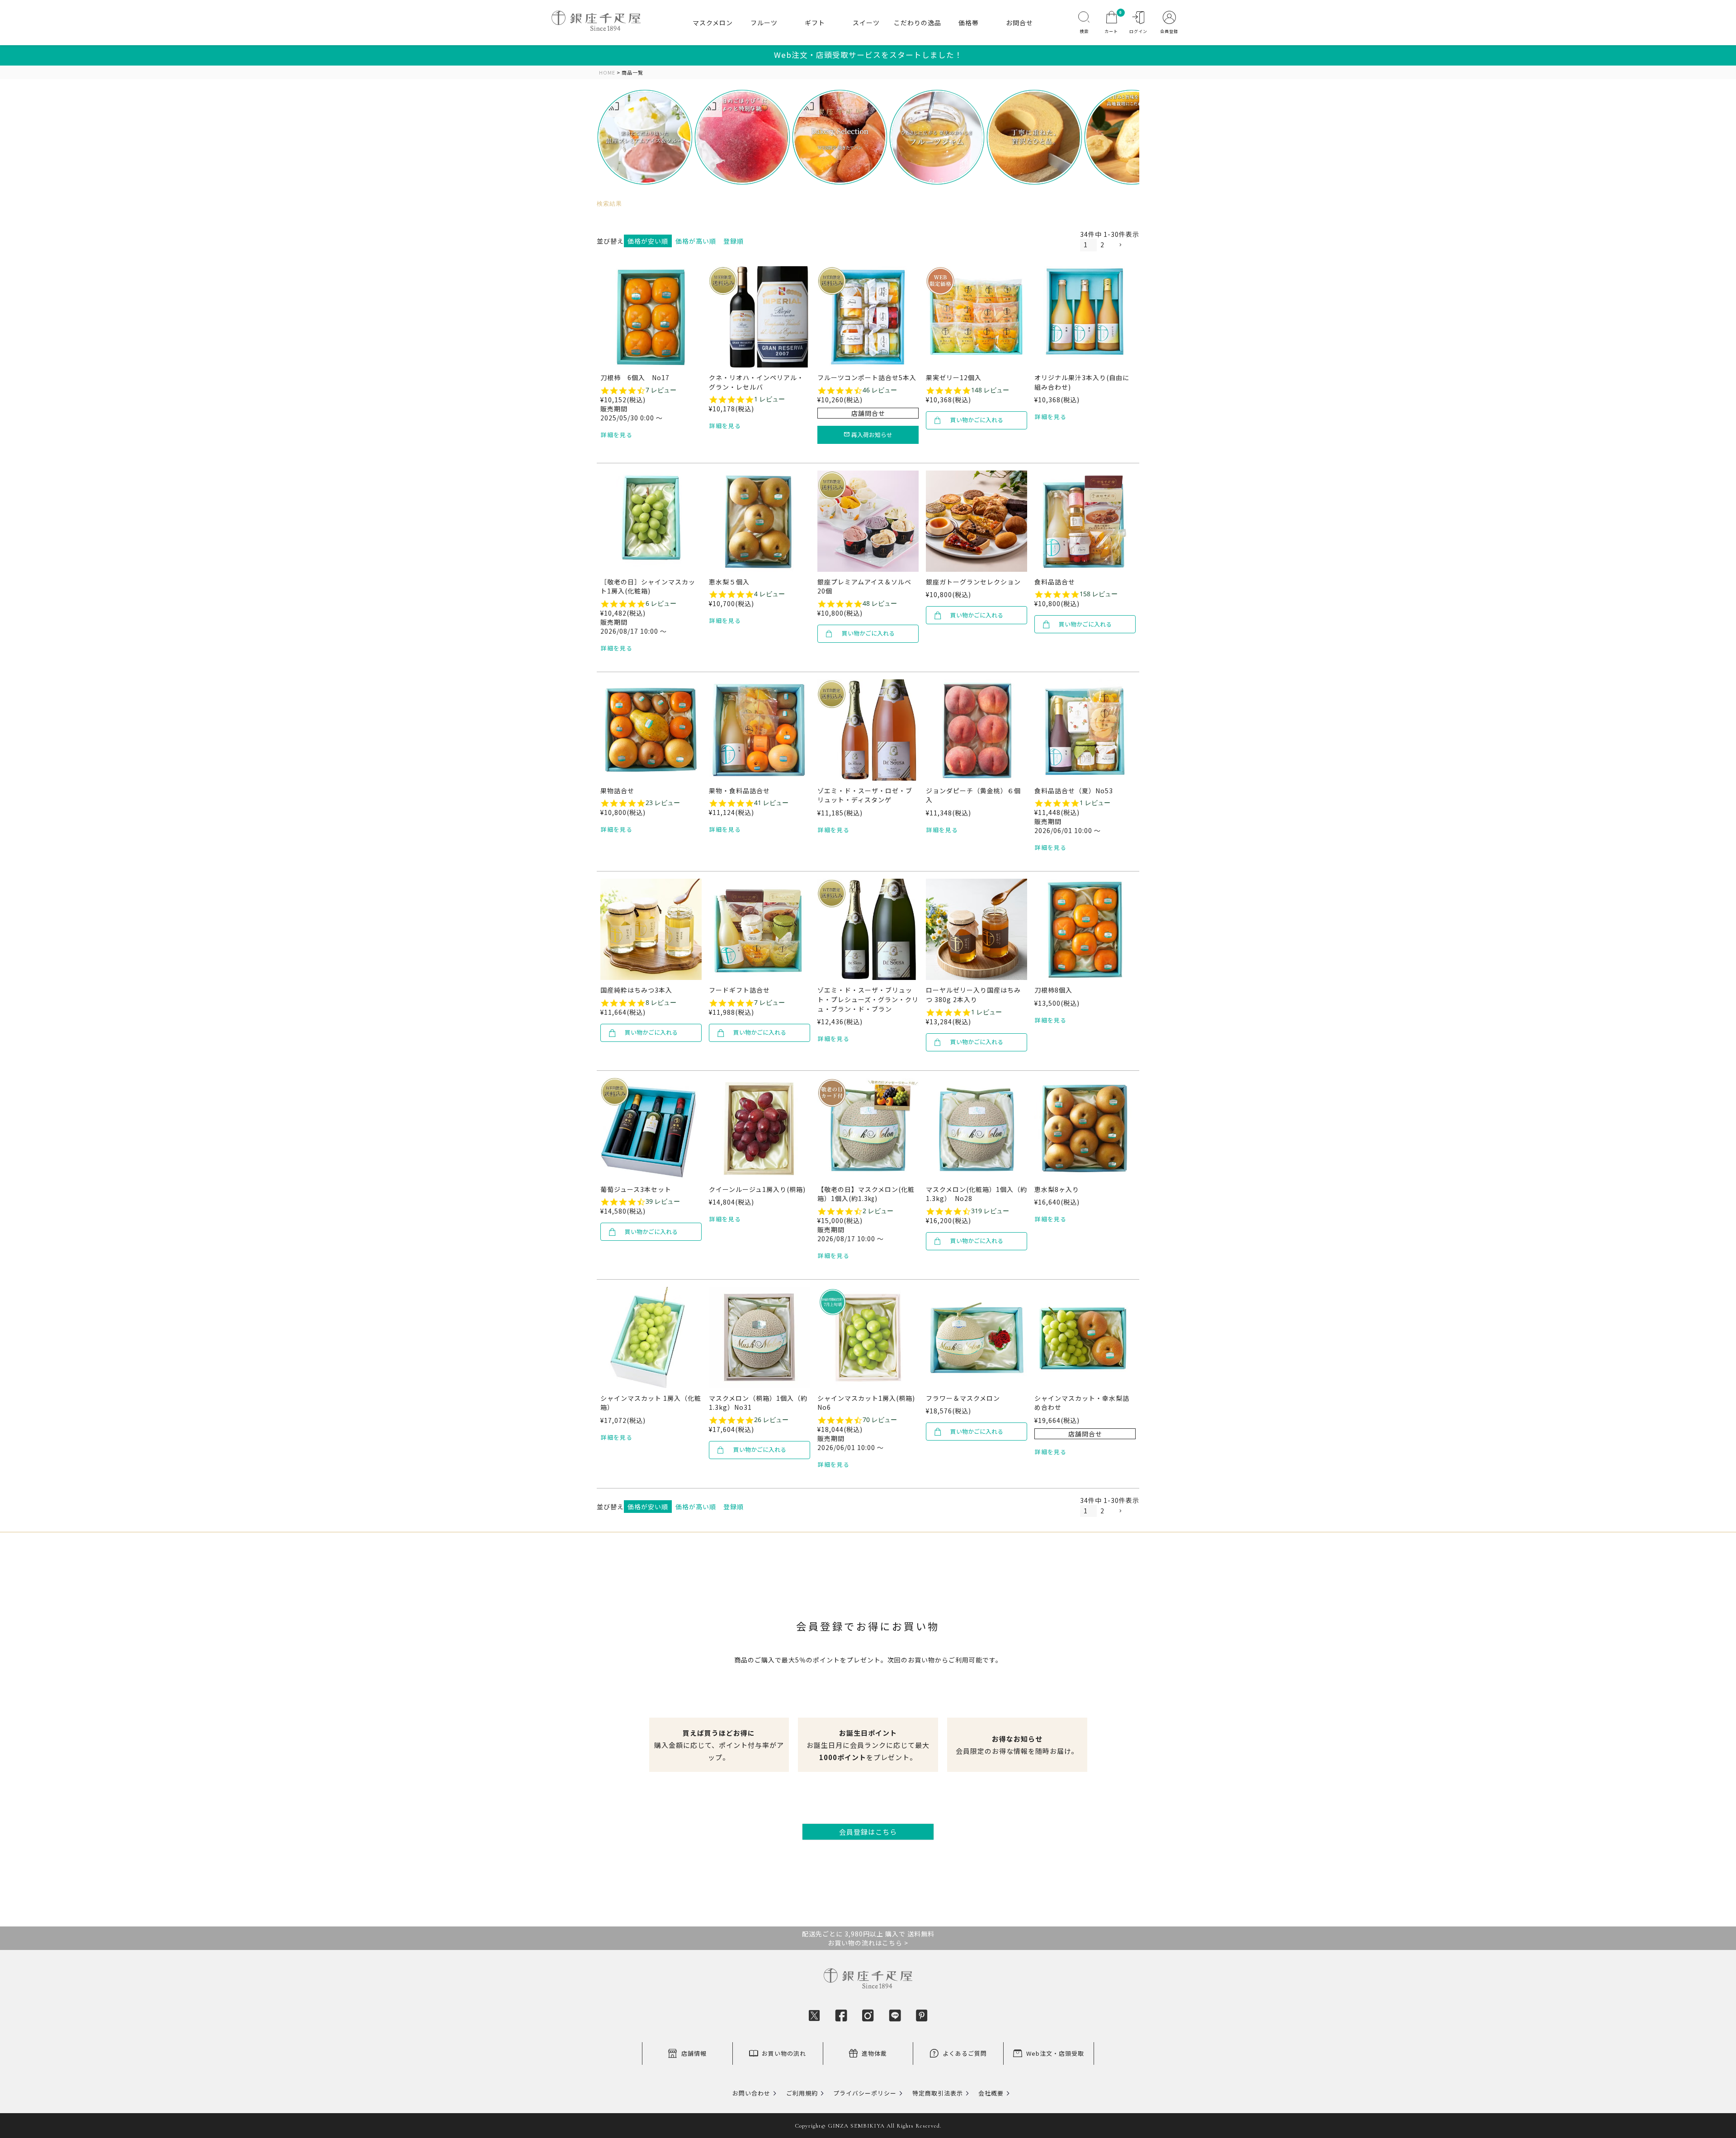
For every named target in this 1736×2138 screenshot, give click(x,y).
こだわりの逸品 (918, 23)
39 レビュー (663, 1201)
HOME (607, 73)
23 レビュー (663, 803)
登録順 (734, 241)
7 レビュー (661, 390)
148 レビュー (990, 390)
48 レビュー (880, 603)
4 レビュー (769, 594)
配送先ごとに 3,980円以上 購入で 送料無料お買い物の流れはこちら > (868, 1938)
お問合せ (1019, 23)
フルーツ (764, 23)
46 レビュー (880, 390)
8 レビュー (661, 1003)
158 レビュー (1099, 594)
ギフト (815, 23)
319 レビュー (990, 1211)
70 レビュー (880, 1420)
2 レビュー (878, 1211)
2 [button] (1102, 245)
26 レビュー (771, 1420)
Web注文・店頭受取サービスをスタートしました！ (868, 55)
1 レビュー (769, 399)
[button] (1127, 245)
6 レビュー (661, 603)
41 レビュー (771, 803)
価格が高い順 (696, 241)
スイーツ (866, 23)
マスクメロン (713, 23)
